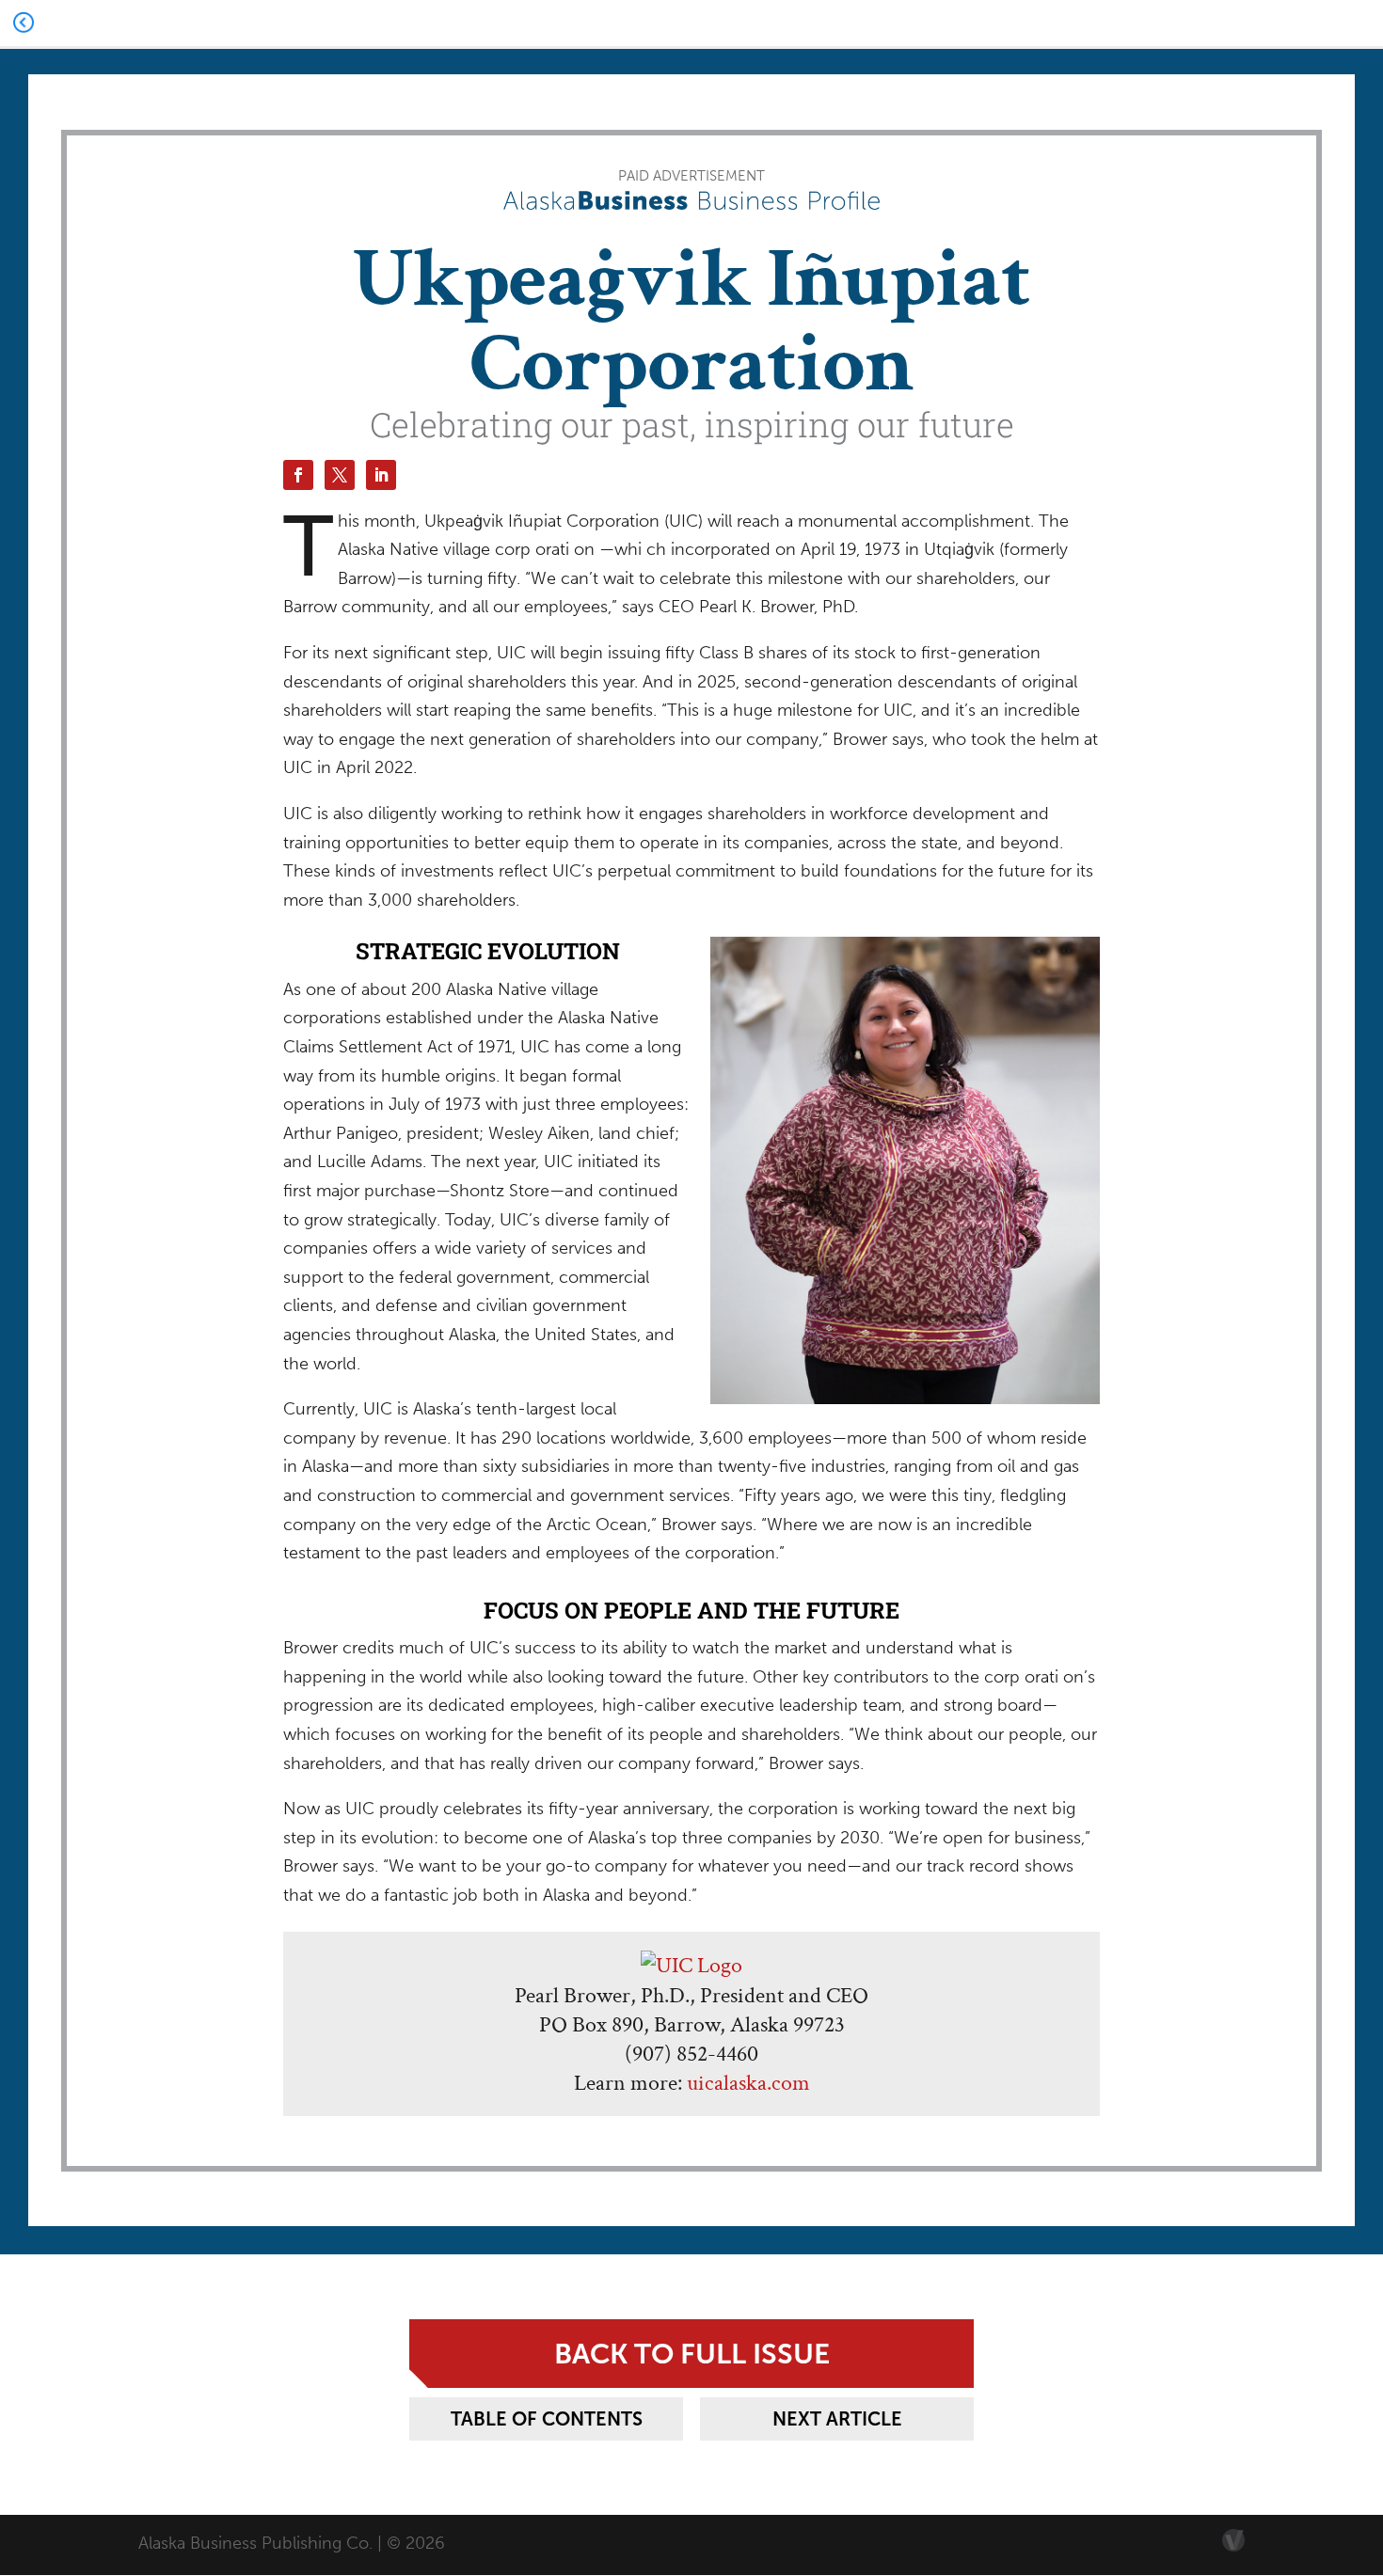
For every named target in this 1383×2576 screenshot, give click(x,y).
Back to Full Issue (692, 2354)
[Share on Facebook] (298, 475)
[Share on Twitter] (340, 475)
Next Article (837, 2419)
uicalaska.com (748, 2083)
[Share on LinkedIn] (381, 475)
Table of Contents (547, 2419)
